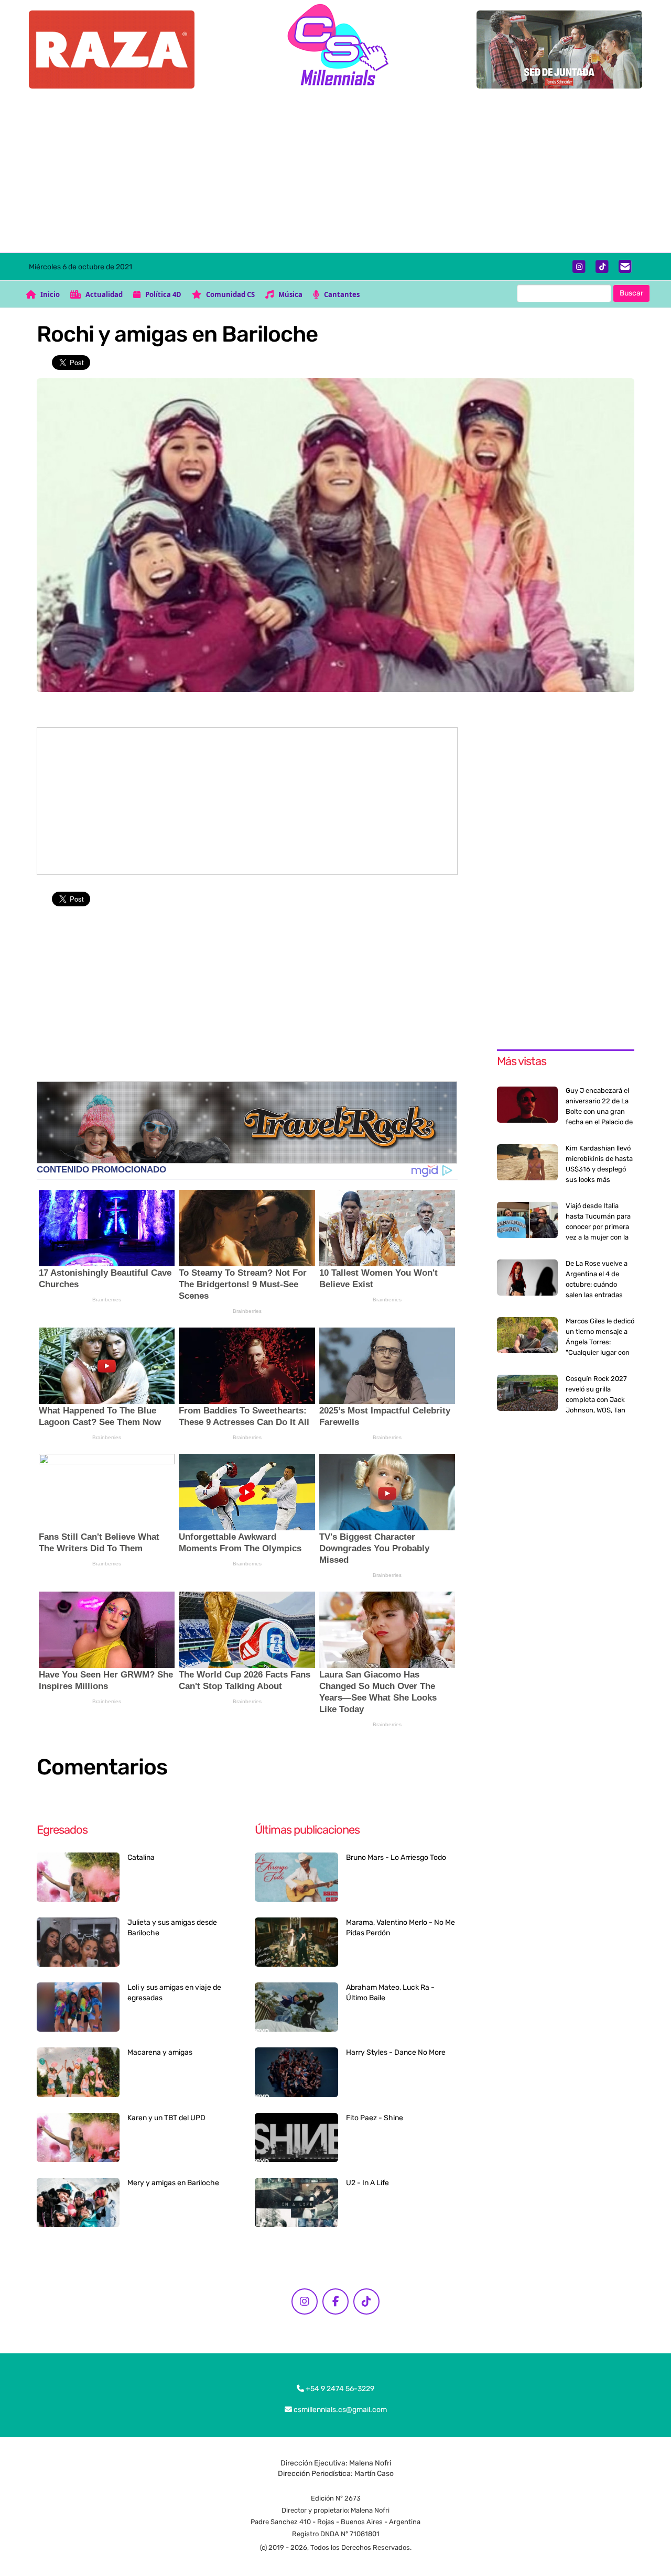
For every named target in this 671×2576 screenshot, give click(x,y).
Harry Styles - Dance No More (396, 2052)
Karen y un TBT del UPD (166, 2118)
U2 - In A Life (367, 2183)
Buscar (631, 293)
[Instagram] (579, 267)
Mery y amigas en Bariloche (173, 2183)
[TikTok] (602, 267)
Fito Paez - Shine (375, 2118)
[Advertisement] (335, 174)
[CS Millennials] (335, 47)
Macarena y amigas (160, 2052)
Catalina (141, 1857)
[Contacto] (625, 267)
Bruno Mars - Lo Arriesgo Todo (396, 1857)
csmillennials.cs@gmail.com (339, 2410)
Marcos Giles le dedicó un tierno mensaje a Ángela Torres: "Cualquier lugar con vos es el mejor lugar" (600, 1342)
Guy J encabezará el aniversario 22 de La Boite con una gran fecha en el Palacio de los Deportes (599, 1111)
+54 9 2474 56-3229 (339, 2389)
